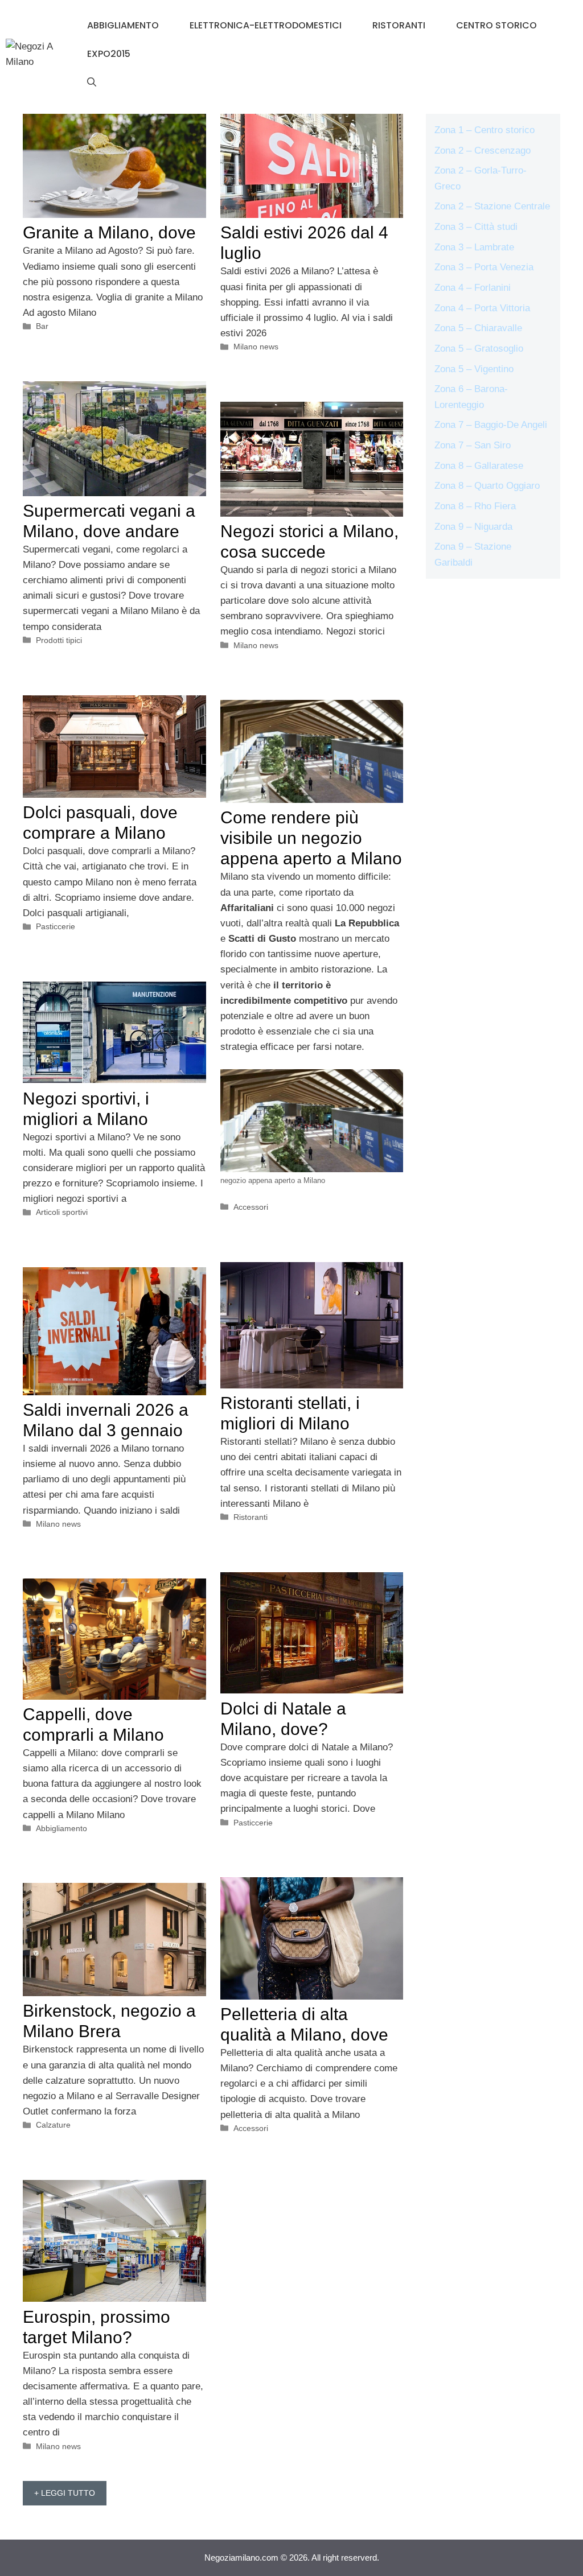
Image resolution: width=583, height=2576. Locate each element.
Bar (42, 326)
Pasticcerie (56, 926)
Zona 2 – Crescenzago (483, 151)
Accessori (251, 1207)
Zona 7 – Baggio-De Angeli (491, 425)
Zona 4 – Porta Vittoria (482, 308)
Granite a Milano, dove (109, 232)
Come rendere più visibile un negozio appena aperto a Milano (311, 838)
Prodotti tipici (59, 640)
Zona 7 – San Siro (473, 445)
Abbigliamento (123, 25)
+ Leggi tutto (65, 2493)
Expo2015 (109, 54)
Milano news (256, 347)
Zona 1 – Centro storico (485, 130)
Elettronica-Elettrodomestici (266, 25)
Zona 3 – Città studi (476, 227)
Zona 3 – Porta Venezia (484, 267)
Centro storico (496, 25)
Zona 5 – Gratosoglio (479, 349)
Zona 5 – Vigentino (474, 369)
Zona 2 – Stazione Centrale (492, 206)
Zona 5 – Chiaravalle (478, 328)
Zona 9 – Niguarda (473, 527)
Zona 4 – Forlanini (473, 288)
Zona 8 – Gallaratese (479, 466)
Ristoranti (399, 25)
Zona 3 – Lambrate (474, 247)
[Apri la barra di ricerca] (92, 83)
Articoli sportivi (62, 1212)
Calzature (53, 2125)
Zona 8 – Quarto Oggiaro (487, 486)
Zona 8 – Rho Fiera (475, 506)
